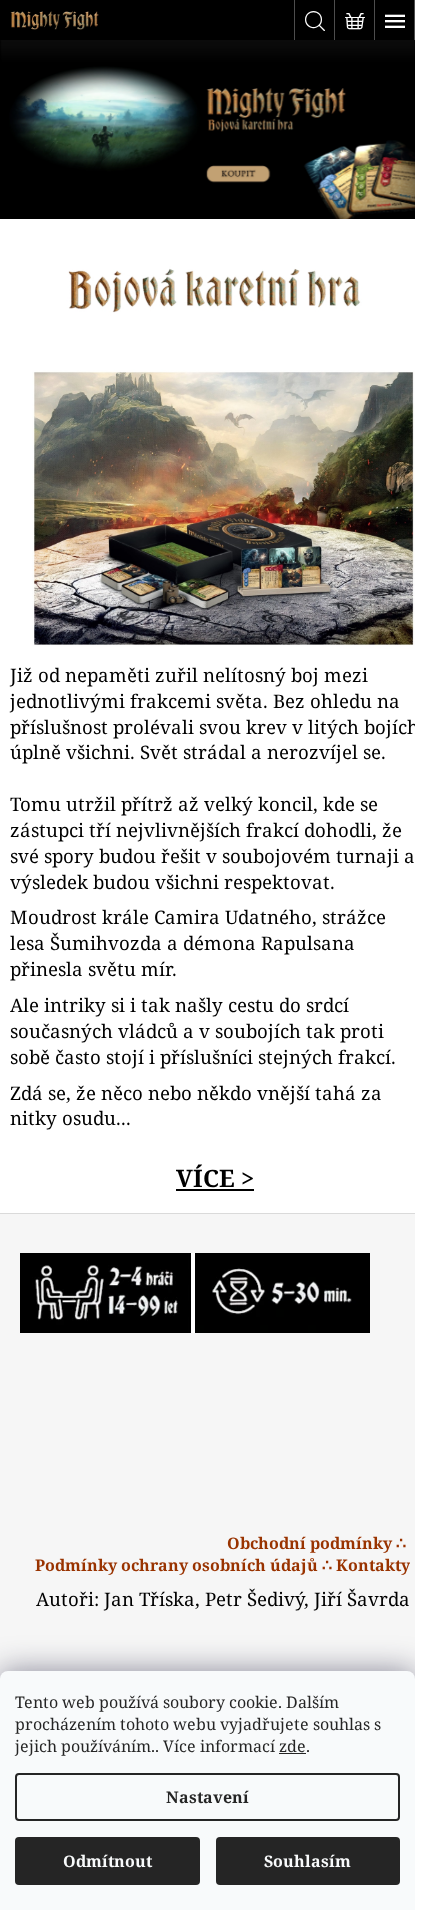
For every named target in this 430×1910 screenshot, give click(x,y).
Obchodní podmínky (309, 1543)
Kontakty (373, 1565)
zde (292, 1746)
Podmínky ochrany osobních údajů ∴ (183, 1565)
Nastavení (207, 1797)
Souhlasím (307, 1861)
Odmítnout (107, 1861)
